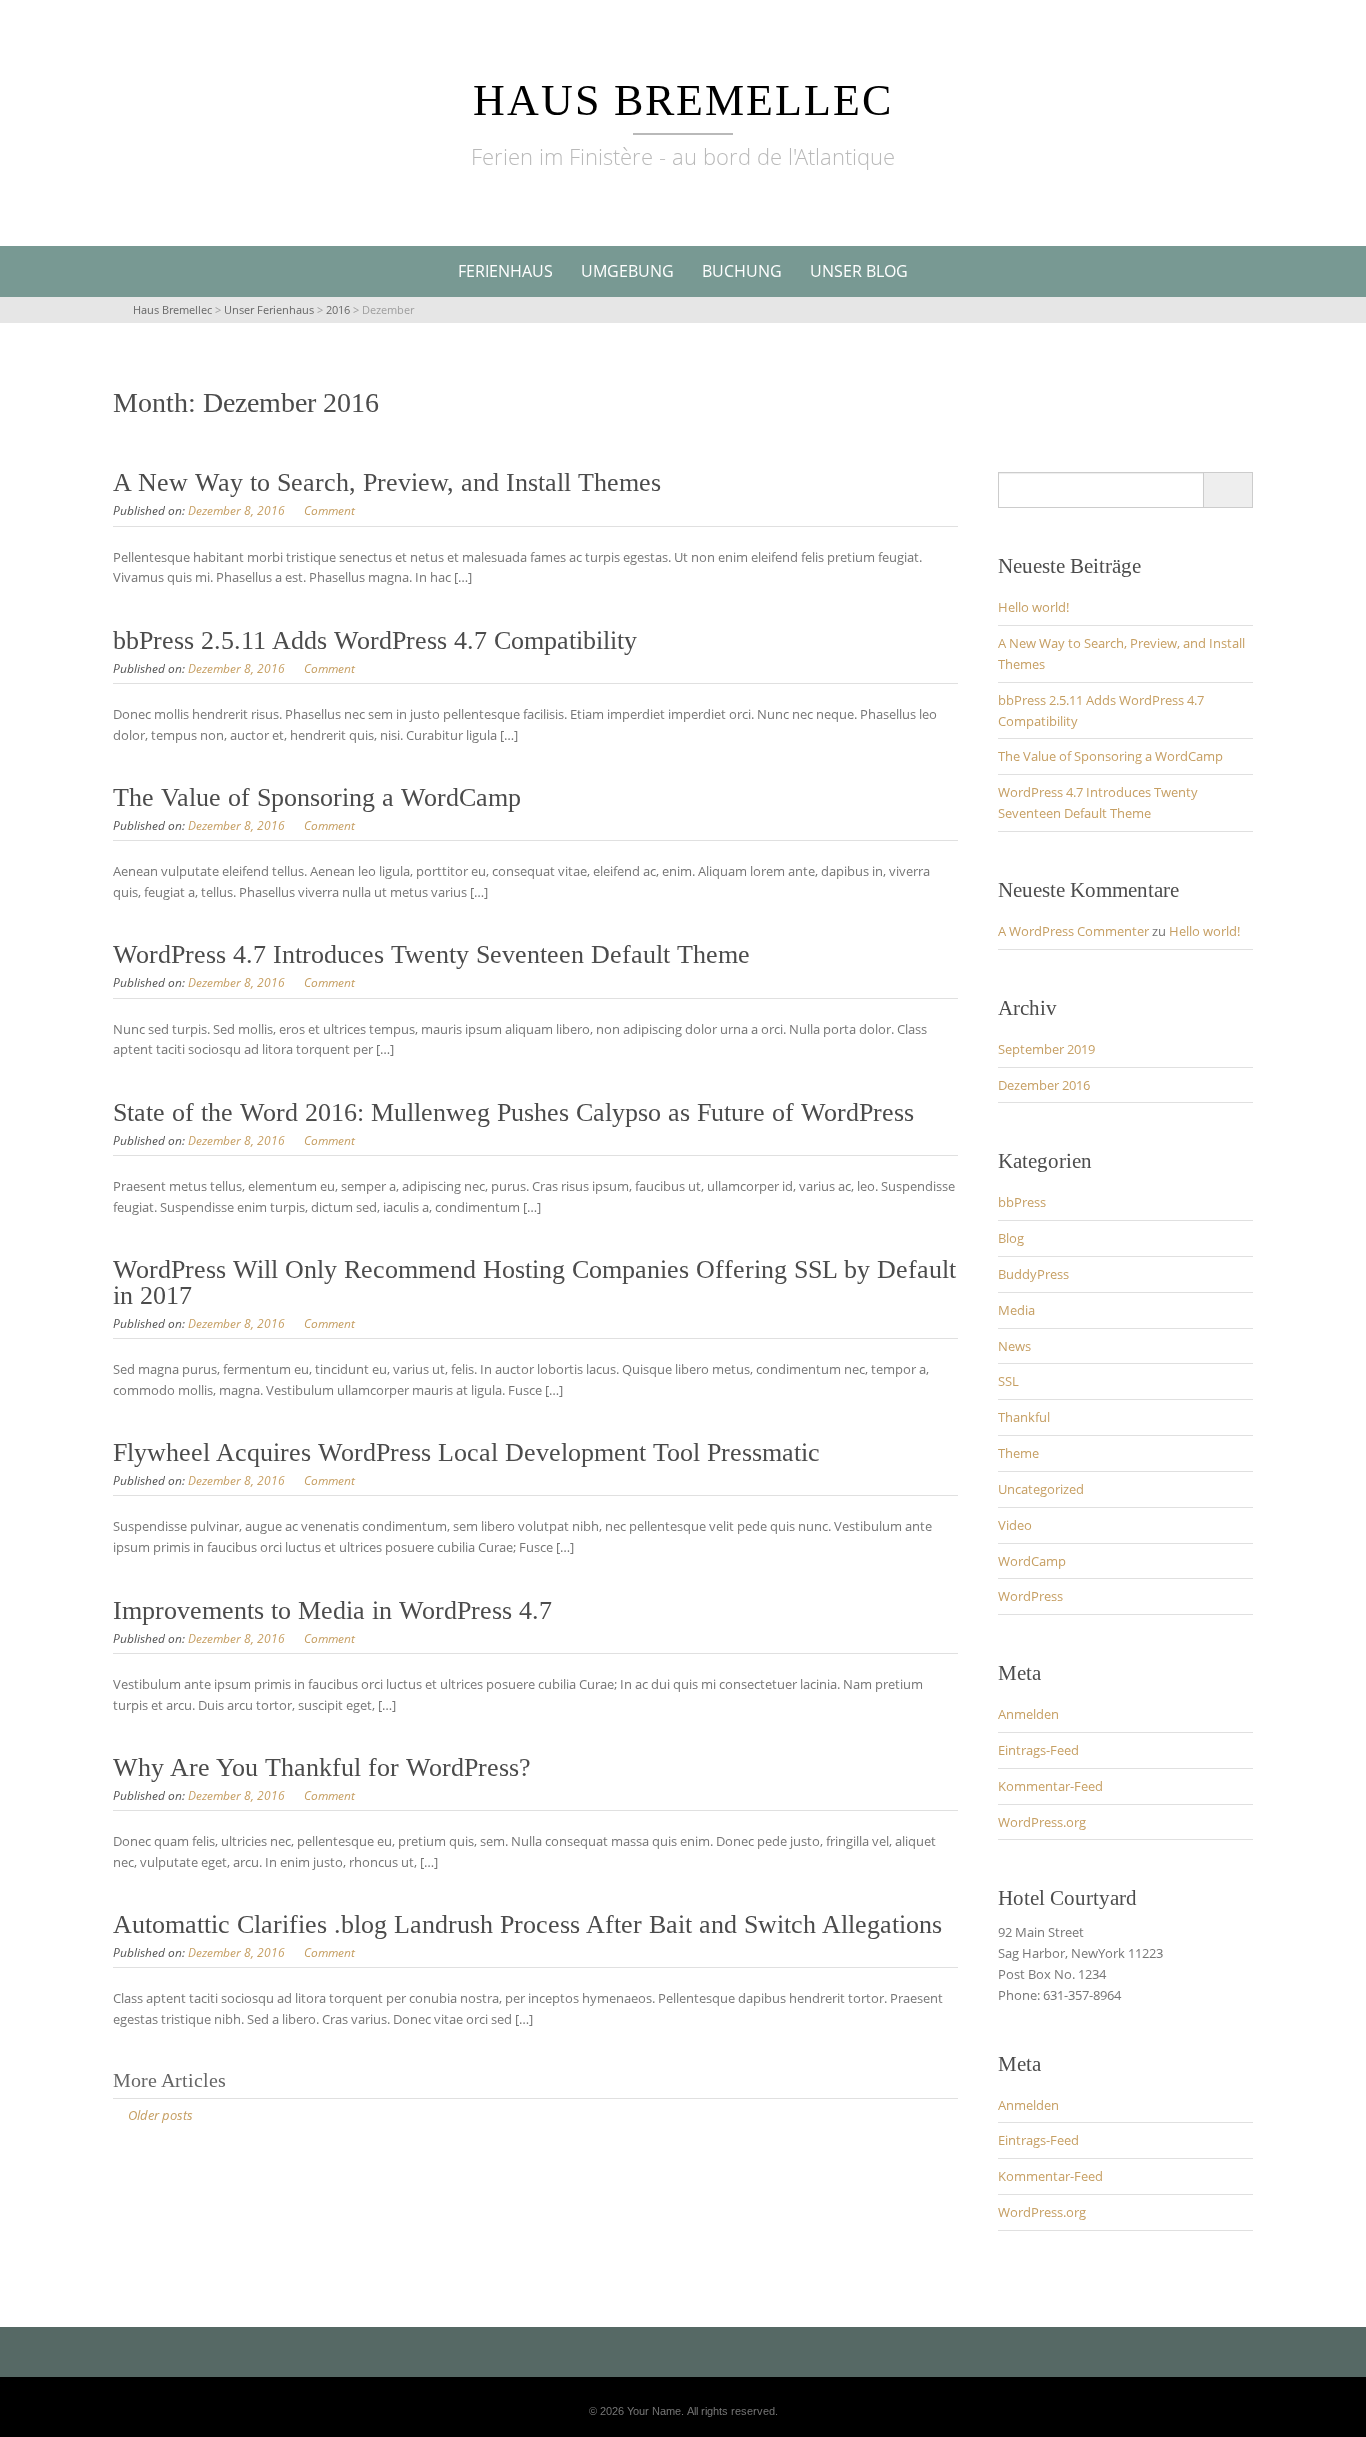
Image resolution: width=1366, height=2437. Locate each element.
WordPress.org (1042, 1822)
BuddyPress (1033, 1274)
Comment (329, 510)
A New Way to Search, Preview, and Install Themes (387, 482)
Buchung (742, 271)
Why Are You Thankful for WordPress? (322, 1767)
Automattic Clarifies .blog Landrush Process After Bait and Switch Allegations (527, 1924)
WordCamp (1032, 1561)
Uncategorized (1041, 1489)
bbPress (1022, 1202)
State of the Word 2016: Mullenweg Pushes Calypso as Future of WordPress (513, 1112)
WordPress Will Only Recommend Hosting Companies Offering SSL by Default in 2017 (534, 1282)
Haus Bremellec (683, 100)
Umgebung (627, 271)
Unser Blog (859, 271)
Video (1015, 1525)
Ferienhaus (505, 271)
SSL (1008, 1381)
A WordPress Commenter (1073, 931)
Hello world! (1033, 607)
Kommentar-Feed (1050, 1786)
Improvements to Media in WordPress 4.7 (332, 1610)
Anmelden (1028, 1714)
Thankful (1024, 1417)
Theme (1018, 1453)
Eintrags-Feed (1038, 1750)
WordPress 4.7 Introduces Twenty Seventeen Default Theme (431, 954)
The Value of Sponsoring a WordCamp (317, 797)
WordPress (1030, 1596)
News (1014, 1346)
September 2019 (1046, 1049)
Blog (1011, 1238)
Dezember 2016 (1044, 1085)
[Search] (1227, 490)
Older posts (160, 2115)
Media (1016, 1310)
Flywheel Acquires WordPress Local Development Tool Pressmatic (466, 1452)
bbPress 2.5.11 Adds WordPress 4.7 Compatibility (375, 640)
